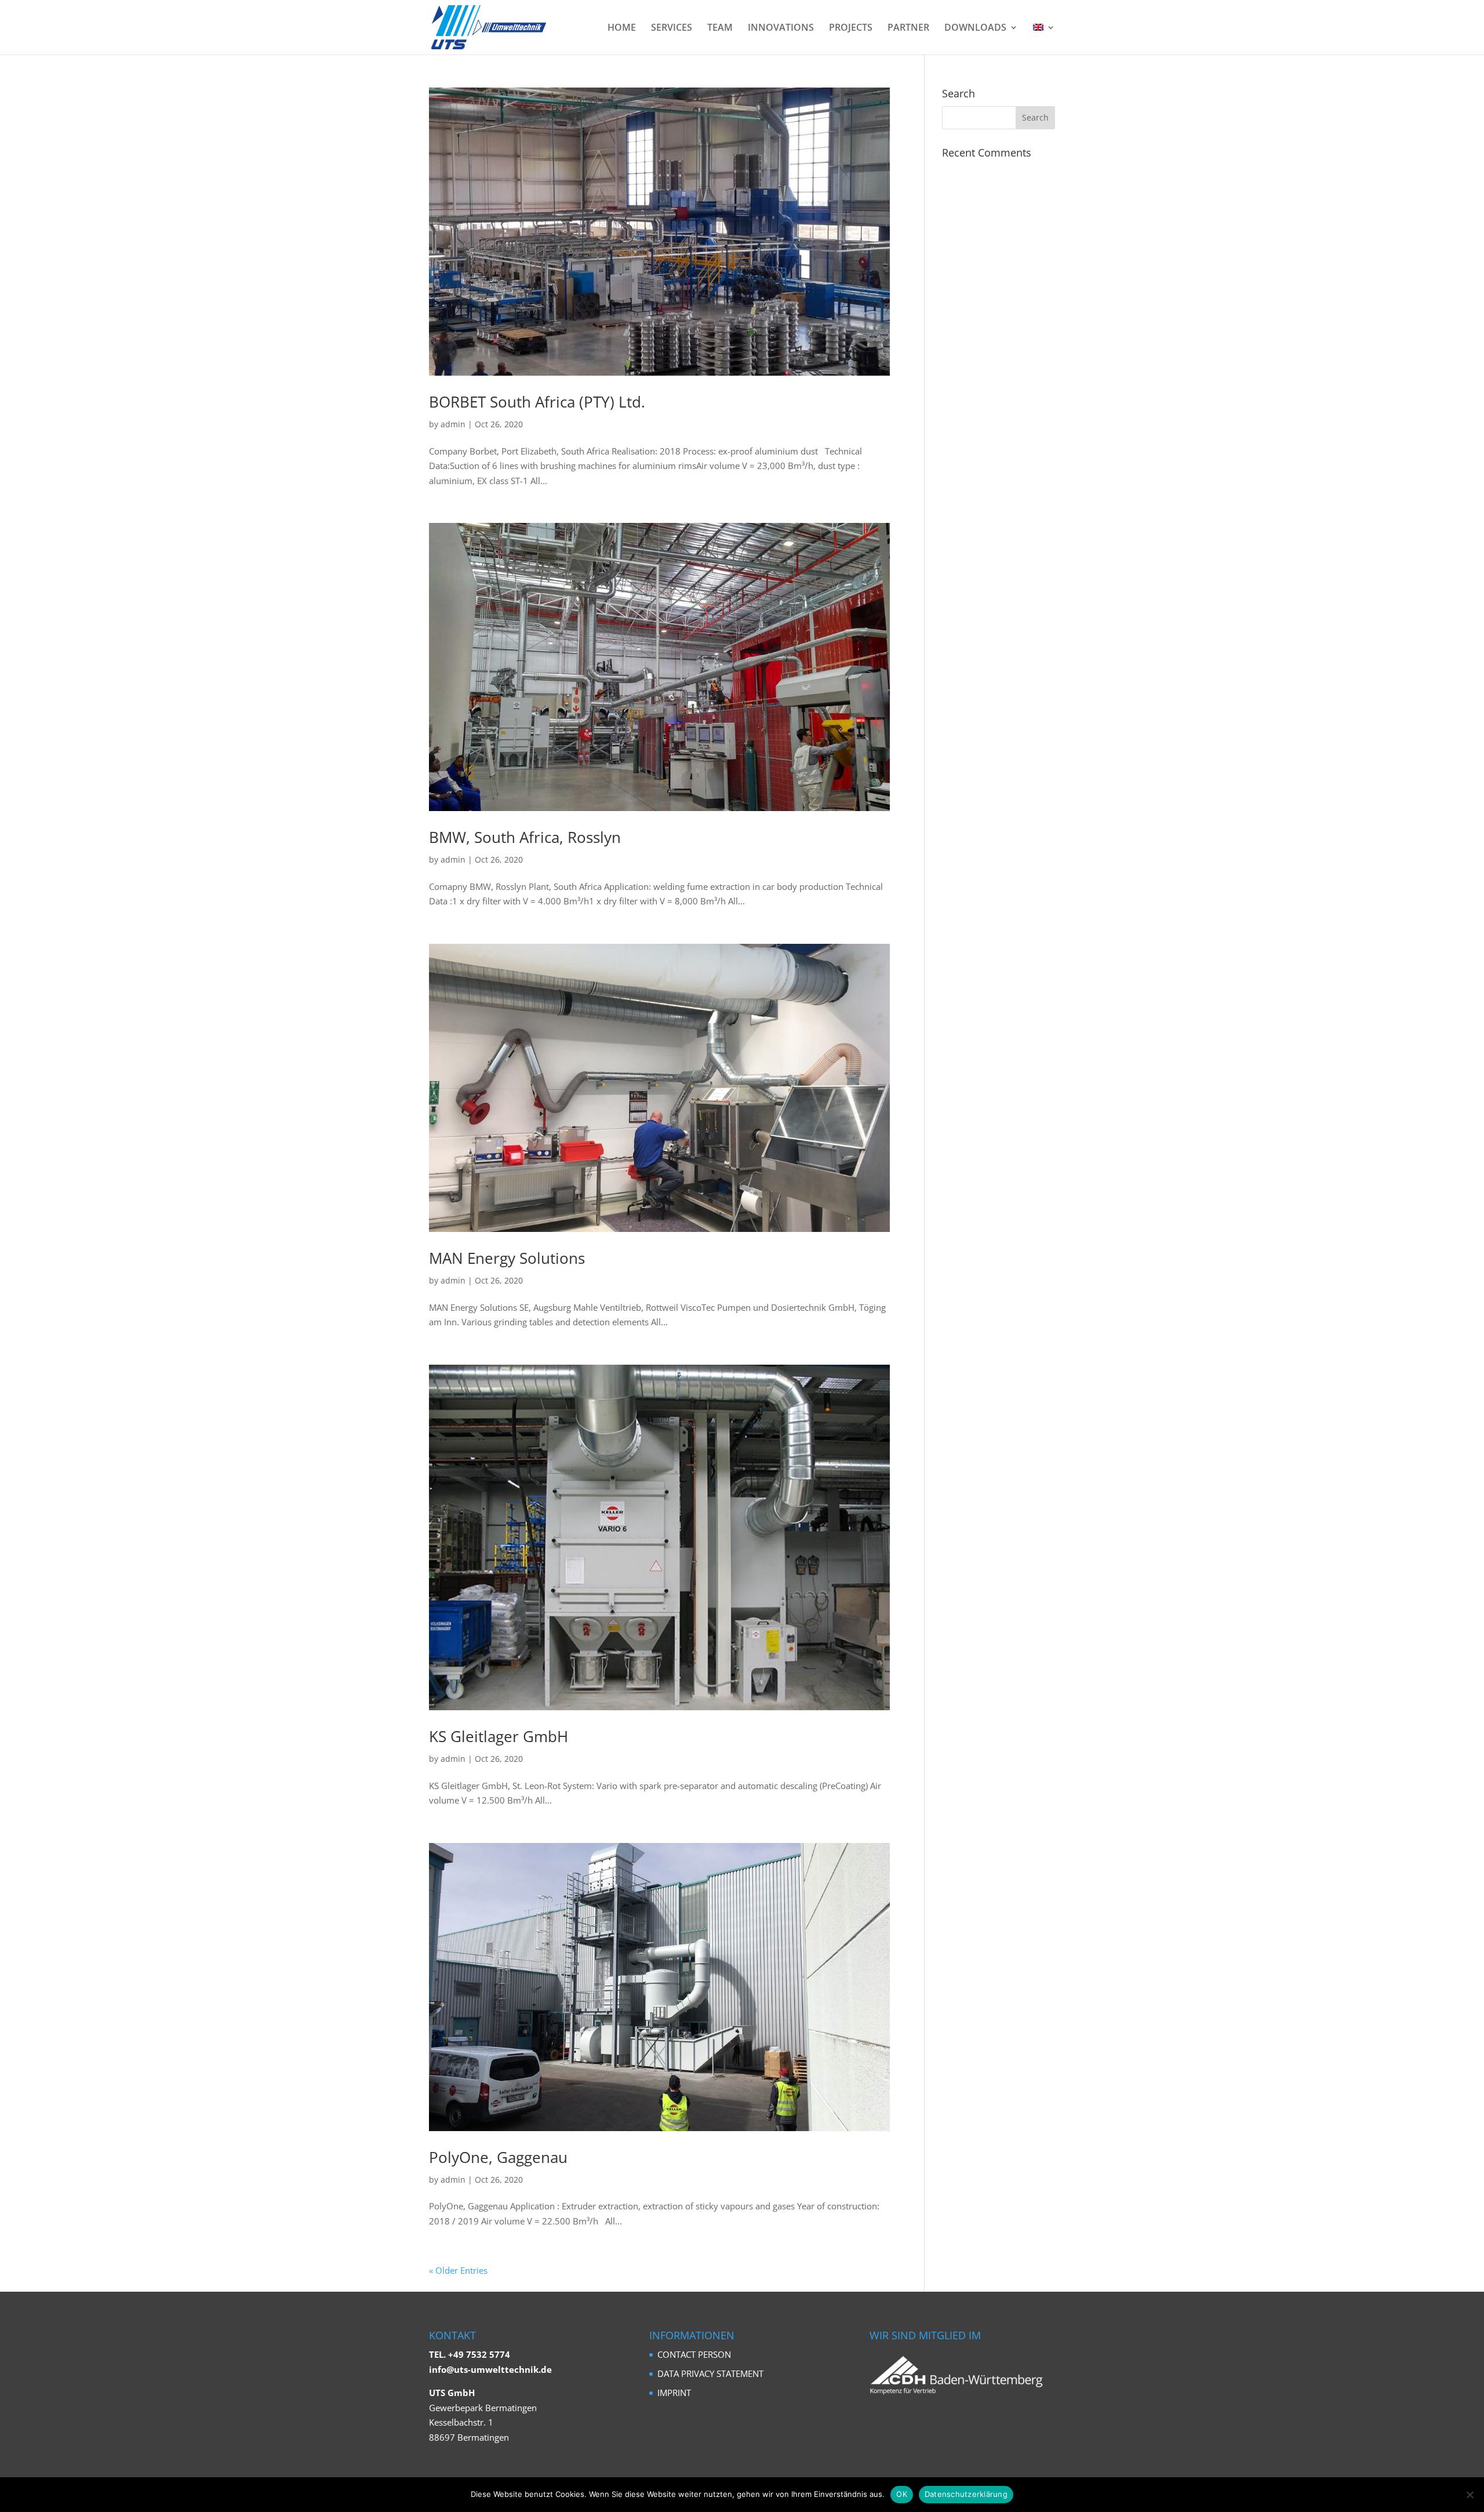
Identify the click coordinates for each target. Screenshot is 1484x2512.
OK (902, 2494)
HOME (622, 28)
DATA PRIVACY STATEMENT (710, 2373)
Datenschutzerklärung (966, 2494)
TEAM (720, 28)
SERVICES (672, 28)
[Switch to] (1044, 39)
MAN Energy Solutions (507, 1258)
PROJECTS (851, 28)
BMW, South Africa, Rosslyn (525, 837)
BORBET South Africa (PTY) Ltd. (537, 402)
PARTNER (908, 28)
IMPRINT (674, 2393)
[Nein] (1470, 2495)
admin (453, 424)
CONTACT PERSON (694, 2354)
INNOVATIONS (781, 28)
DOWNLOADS (975, 28)
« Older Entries (458, 2270)
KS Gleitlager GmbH (499, 1736)
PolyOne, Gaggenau (498, 2157)
